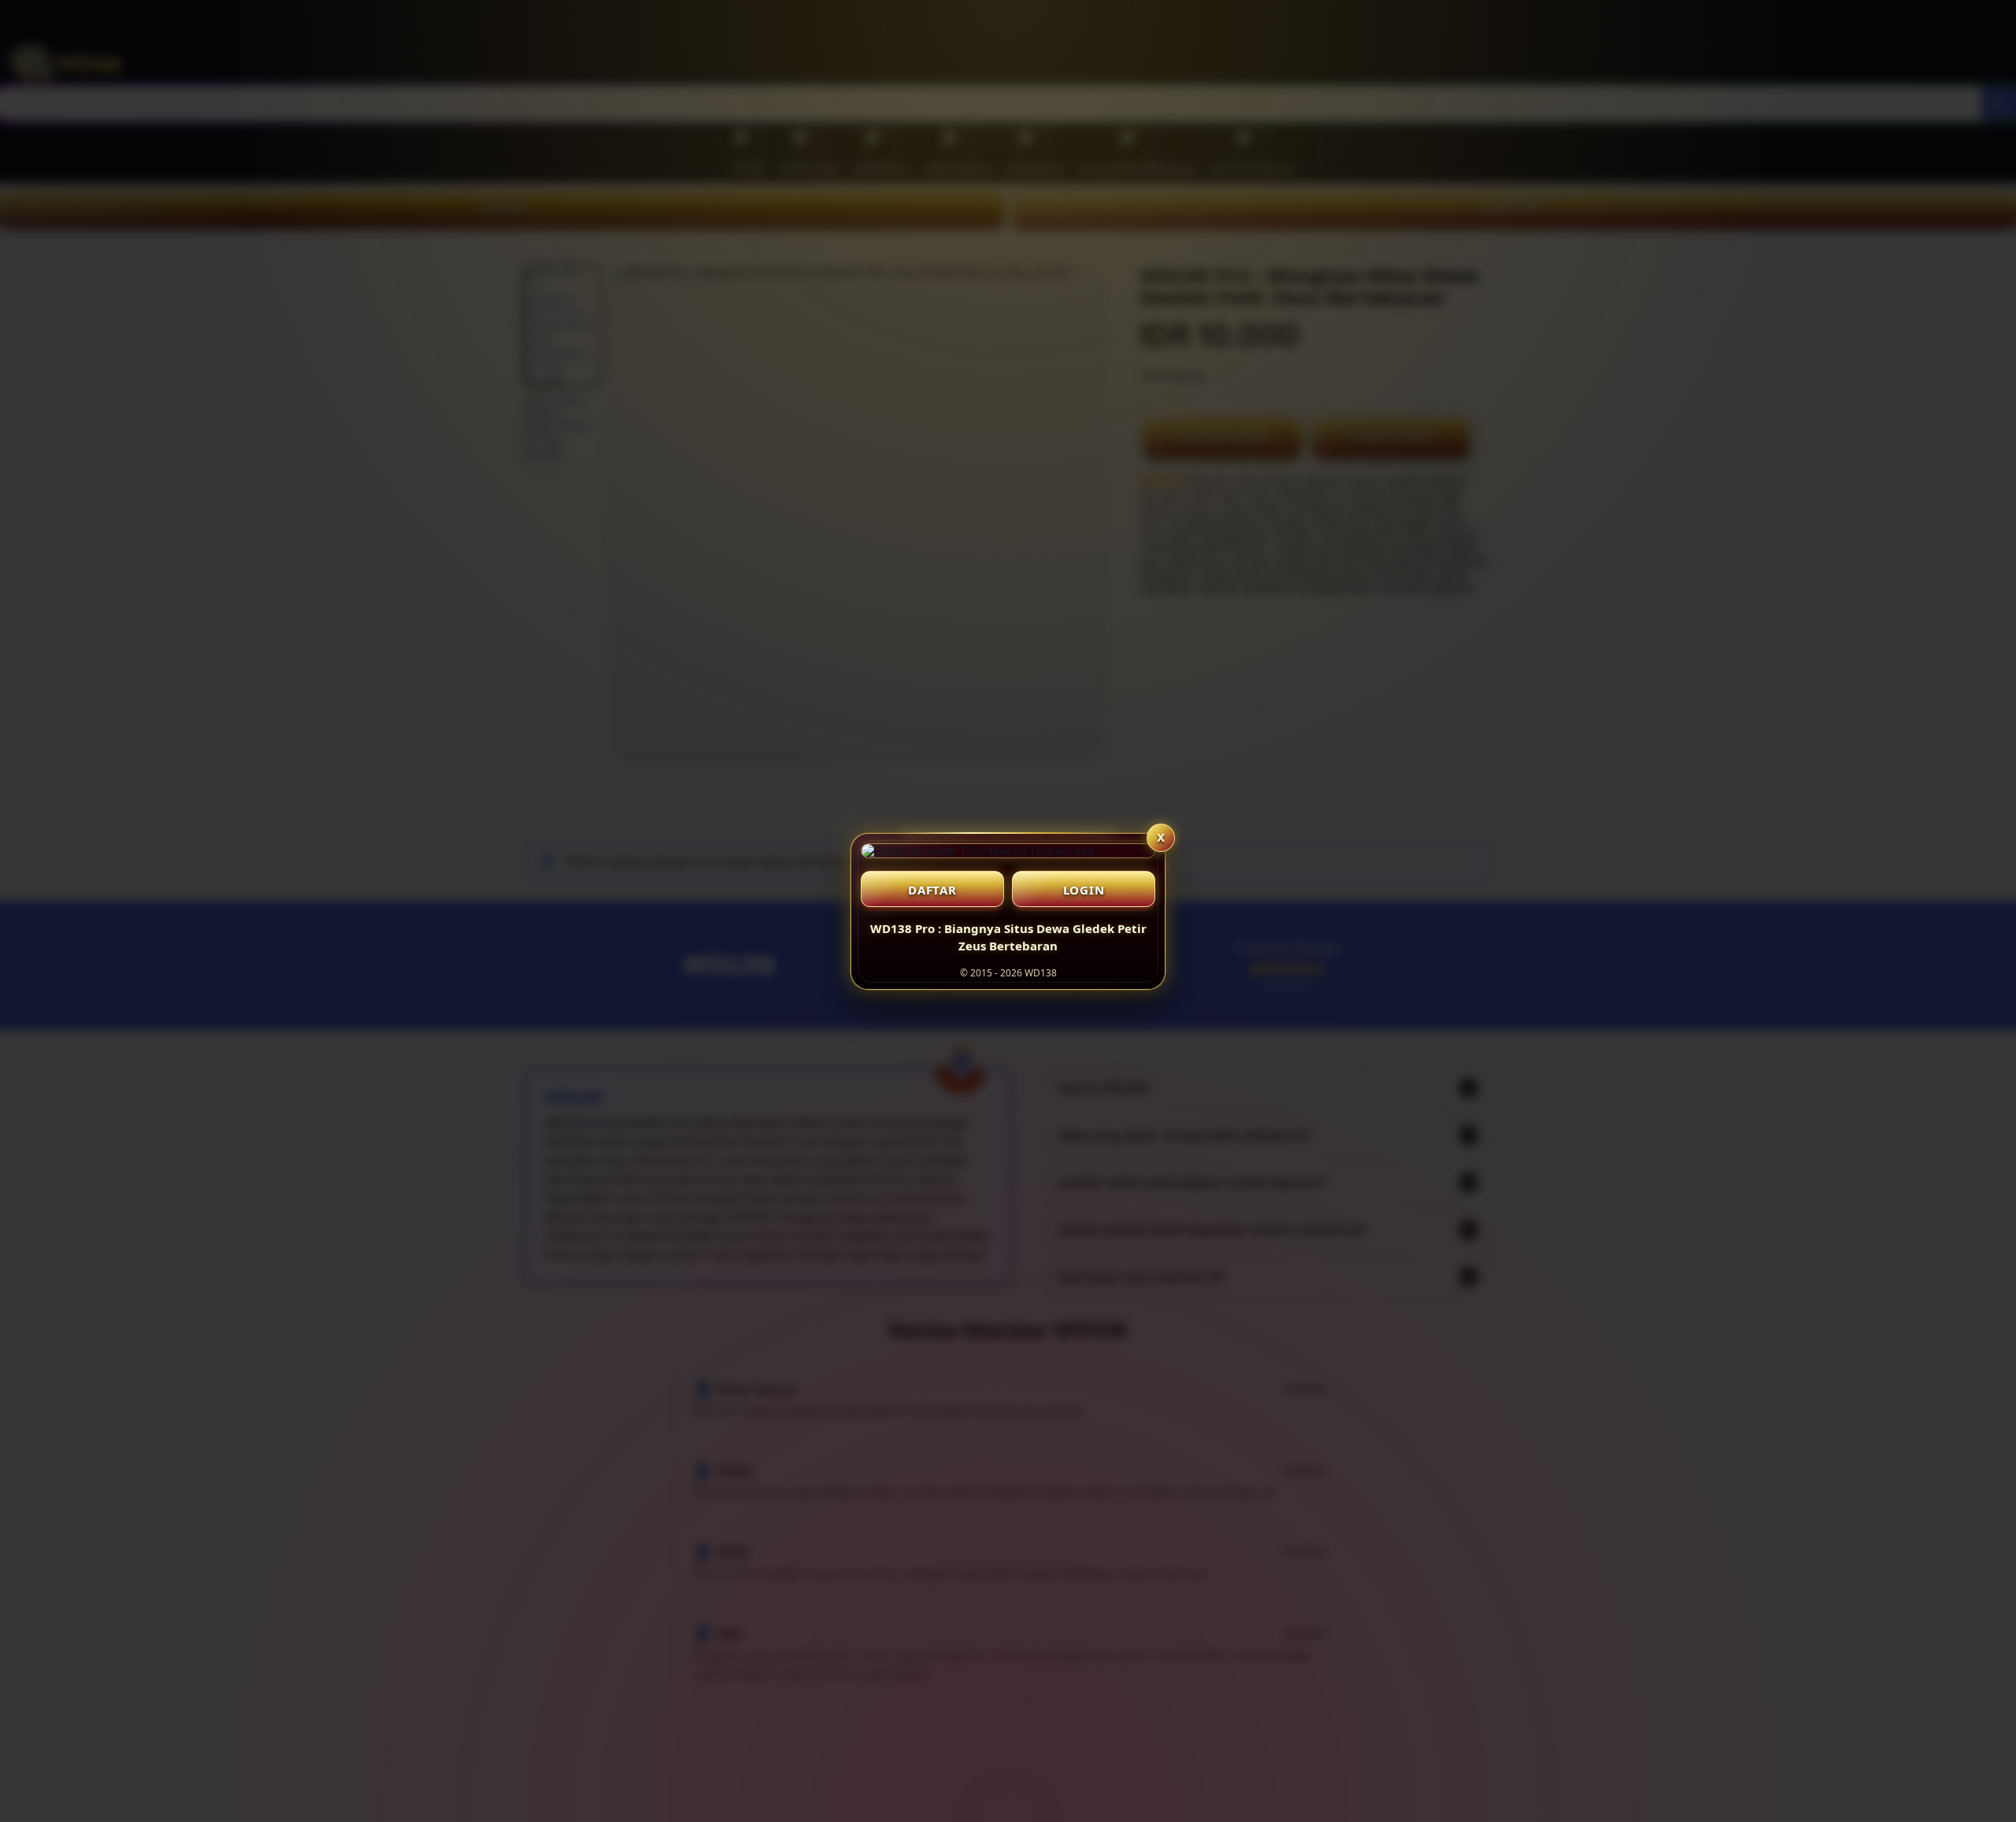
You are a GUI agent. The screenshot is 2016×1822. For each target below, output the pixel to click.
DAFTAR (932, 890)
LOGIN (1084, 890)
